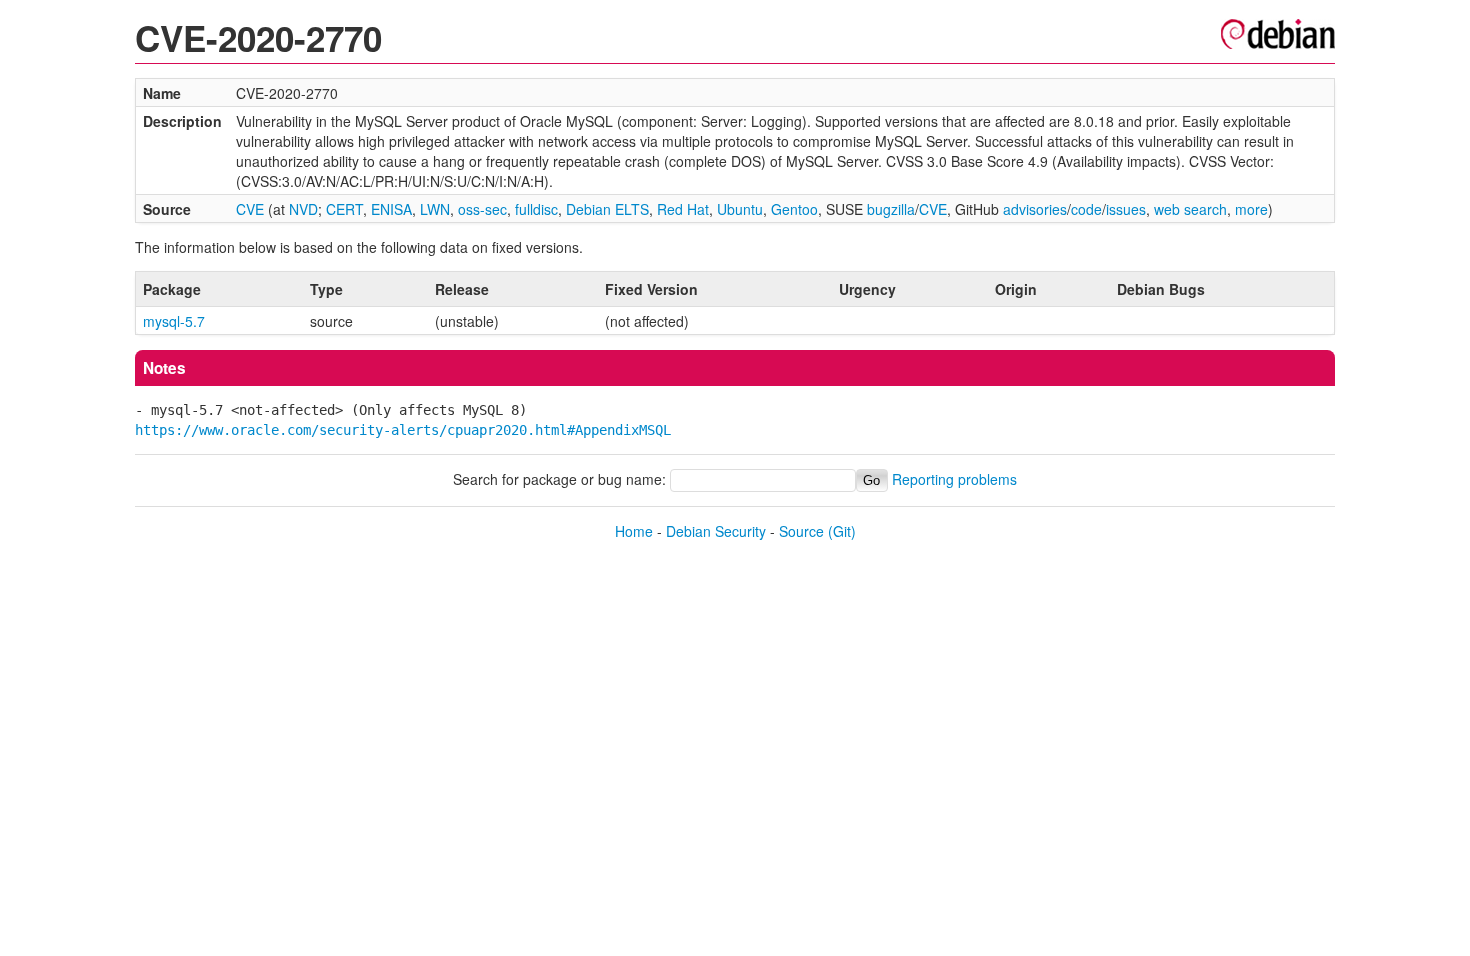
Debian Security (716, 531)
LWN (435, 209)
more (1251, 209)
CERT (344, 209)
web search (1190, 209)
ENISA (391, 209)
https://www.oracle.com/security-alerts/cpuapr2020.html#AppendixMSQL (403, 430)
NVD (303, 209)
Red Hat (683, 209)
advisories (1035, 209)
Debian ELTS (607, 209)
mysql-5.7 (174, 321)
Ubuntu (740, 209)
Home (634, 531)
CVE (250, 209)
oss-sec (482, 209)
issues (1126, 209)
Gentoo (794, 209)
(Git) (842, 531)
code (1086, 209)
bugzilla (891, 209)
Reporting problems (954, 479)
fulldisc (536, 209)
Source (801, 531)
